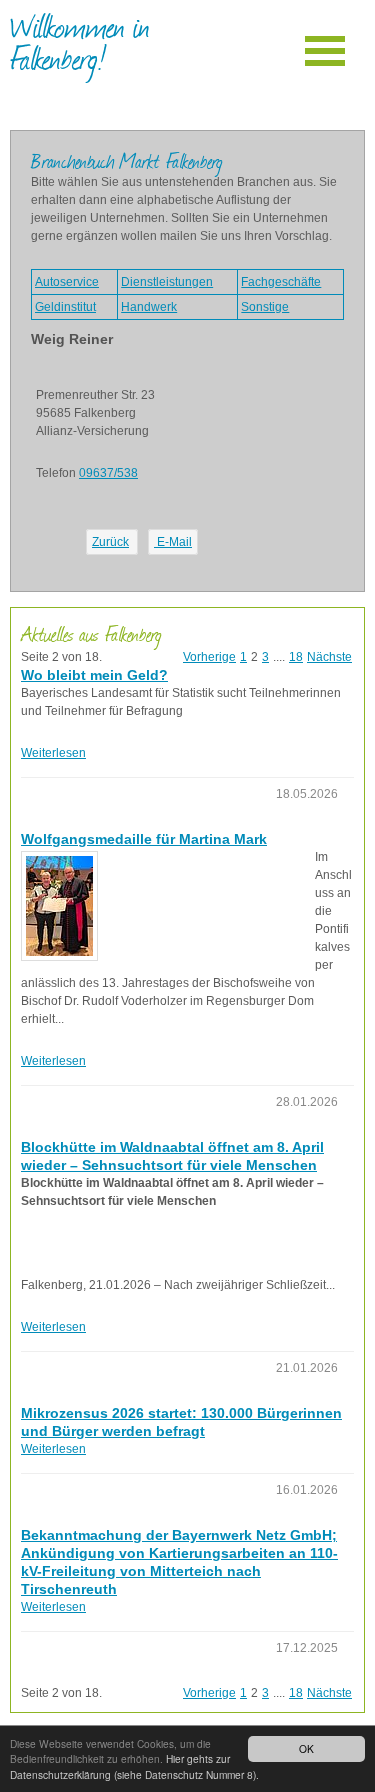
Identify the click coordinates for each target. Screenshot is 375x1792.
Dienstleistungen (167, 282)
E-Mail (173, 542)
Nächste (329, 657)
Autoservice (67, 282)
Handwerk (149, 307)
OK (306, 1748)
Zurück (110, 542)
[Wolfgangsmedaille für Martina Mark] (59, 906)
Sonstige (265, 307)
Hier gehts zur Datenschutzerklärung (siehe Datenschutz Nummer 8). (134, 1766)
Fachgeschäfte (281, 282)
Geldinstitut (65, 307)
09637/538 (108, 473)
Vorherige (209, 657)
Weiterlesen (53, 753)
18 (296, 657)
